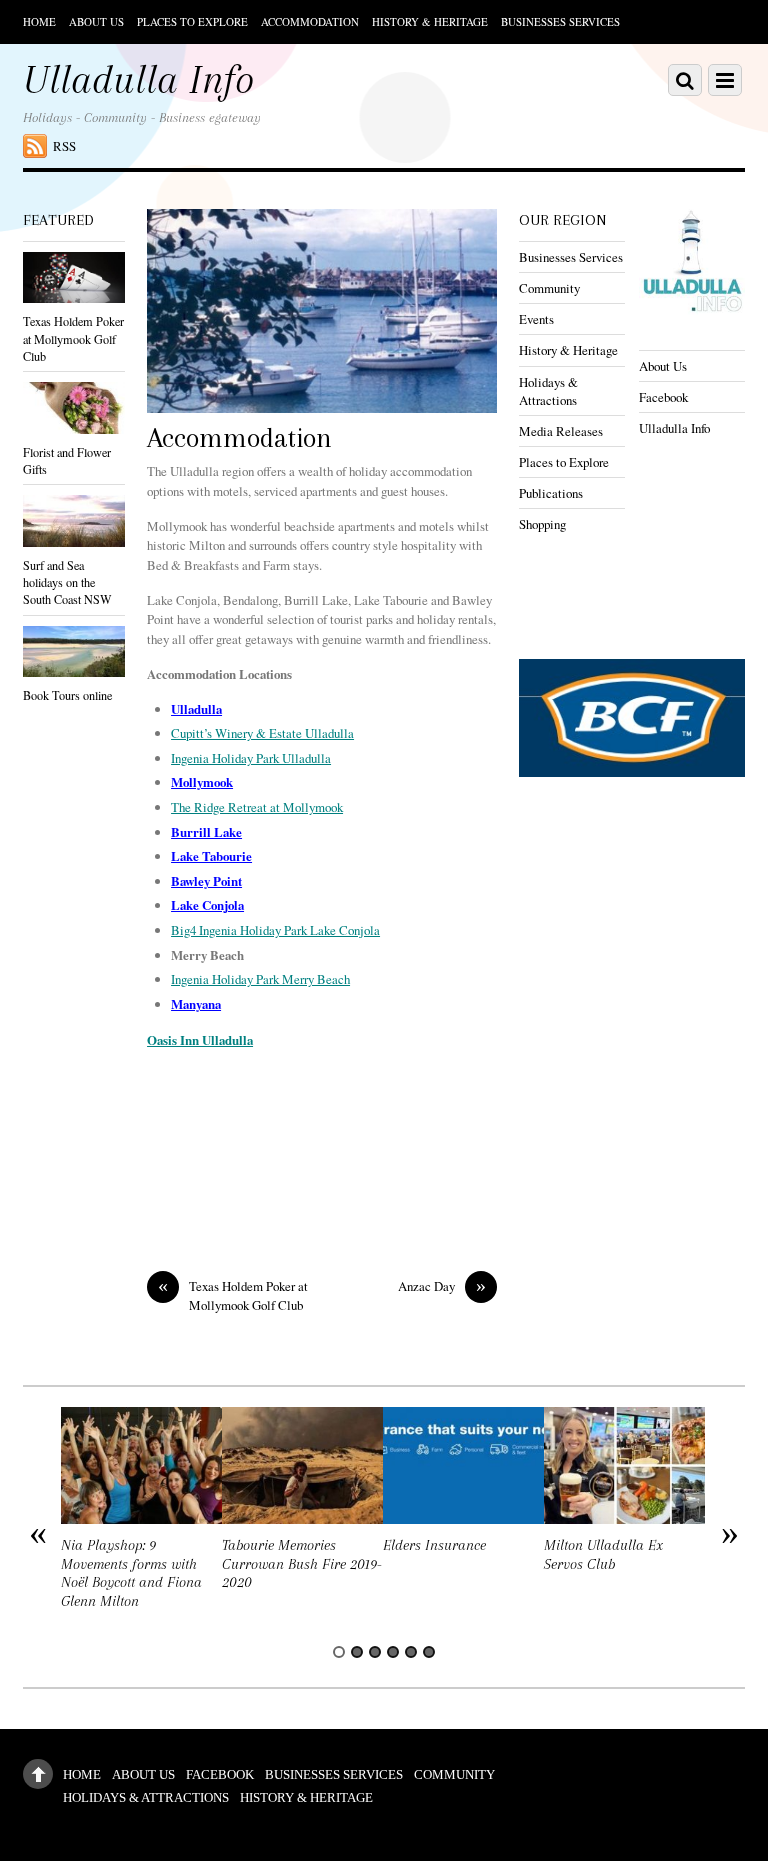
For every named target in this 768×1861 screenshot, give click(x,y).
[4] (393, 1652)
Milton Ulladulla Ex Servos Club (603, 1555)
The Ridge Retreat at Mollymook (257, 807)
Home (39, 21)
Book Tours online (67, 695)
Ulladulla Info (674, 428)
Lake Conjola (207, 905)
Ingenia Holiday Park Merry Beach (260, 979)
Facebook (663, 397)
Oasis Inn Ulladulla (200, 1040)
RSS (64, 146)
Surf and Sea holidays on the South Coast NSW (67, 582)
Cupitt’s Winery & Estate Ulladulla (262, 733)
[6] (429, 1652)
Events (536, 319)
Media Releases (561, 431)
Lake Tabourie (211, 856)
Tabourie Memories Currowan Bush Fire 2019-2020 (301, 1564)
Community (549, 288)
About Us (96, 21)
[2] (357, 1652)
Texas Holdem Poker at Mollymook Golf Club (233, 1295)
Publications (551, 493)
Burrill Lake (206, 832)
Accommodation (310, 21)
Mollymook (202, 782)
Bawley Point (206, 881)
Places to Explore (192, 21)
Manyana (196, 1004)
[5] (411, 1652)
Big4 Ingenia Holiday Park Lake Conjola (275, 930)
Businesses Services (560, 21)
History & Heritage (430, 21)
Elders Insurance (434, 1545)
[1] (339, 1652)
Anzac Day (442, 1286)
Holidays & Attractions (548, 391)
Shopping (542, 524)
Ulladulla (196, 709)
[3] (375, 1652)
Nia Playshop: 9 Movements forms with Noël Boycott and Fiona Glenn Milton (131, 1573)
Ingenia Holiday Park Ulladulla (251, 758)
